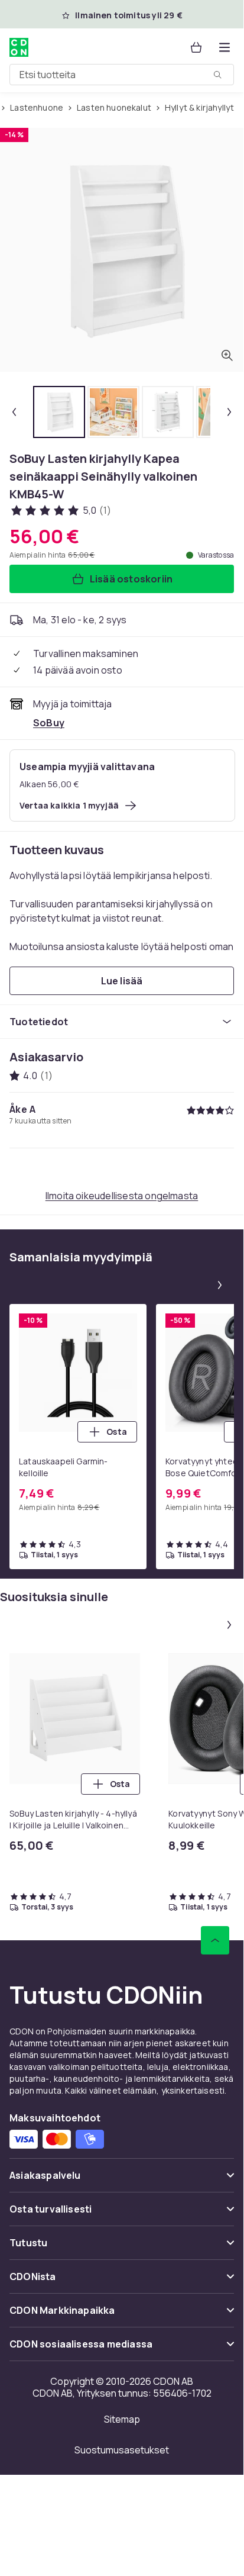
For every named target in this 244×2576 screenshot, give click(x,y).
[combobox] (122, 75)
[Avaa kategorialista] (225, 47)
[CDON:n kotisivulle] (19, 47)
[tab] (59, 412)
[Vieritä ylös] (215, 1940)
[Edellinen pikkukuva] (14, 412)
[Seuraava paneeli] (220, 1285)
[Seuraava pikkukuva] (229, 412)
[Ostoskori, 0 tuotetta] (196, 47)
